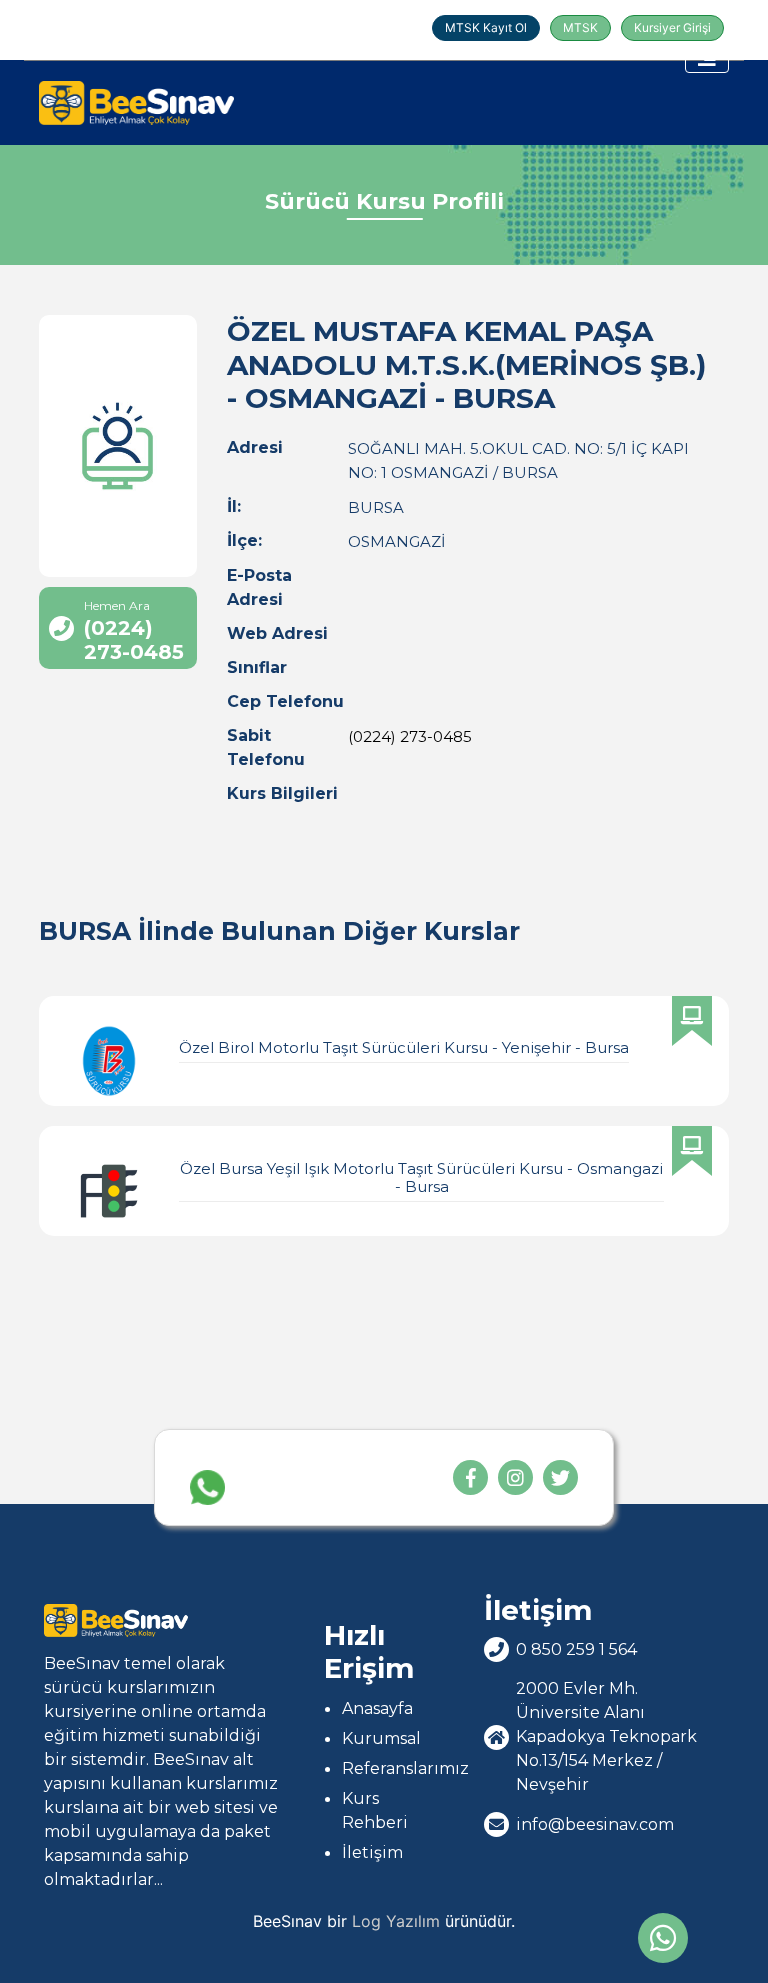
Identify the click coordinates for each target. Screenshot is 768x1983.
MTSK (580, 27)
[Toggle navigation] (707, 58)
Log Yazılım (396, 1921)
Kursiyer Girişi (672, 27)
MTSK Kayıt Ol (486, 27)
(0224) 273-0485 (410, 736)
